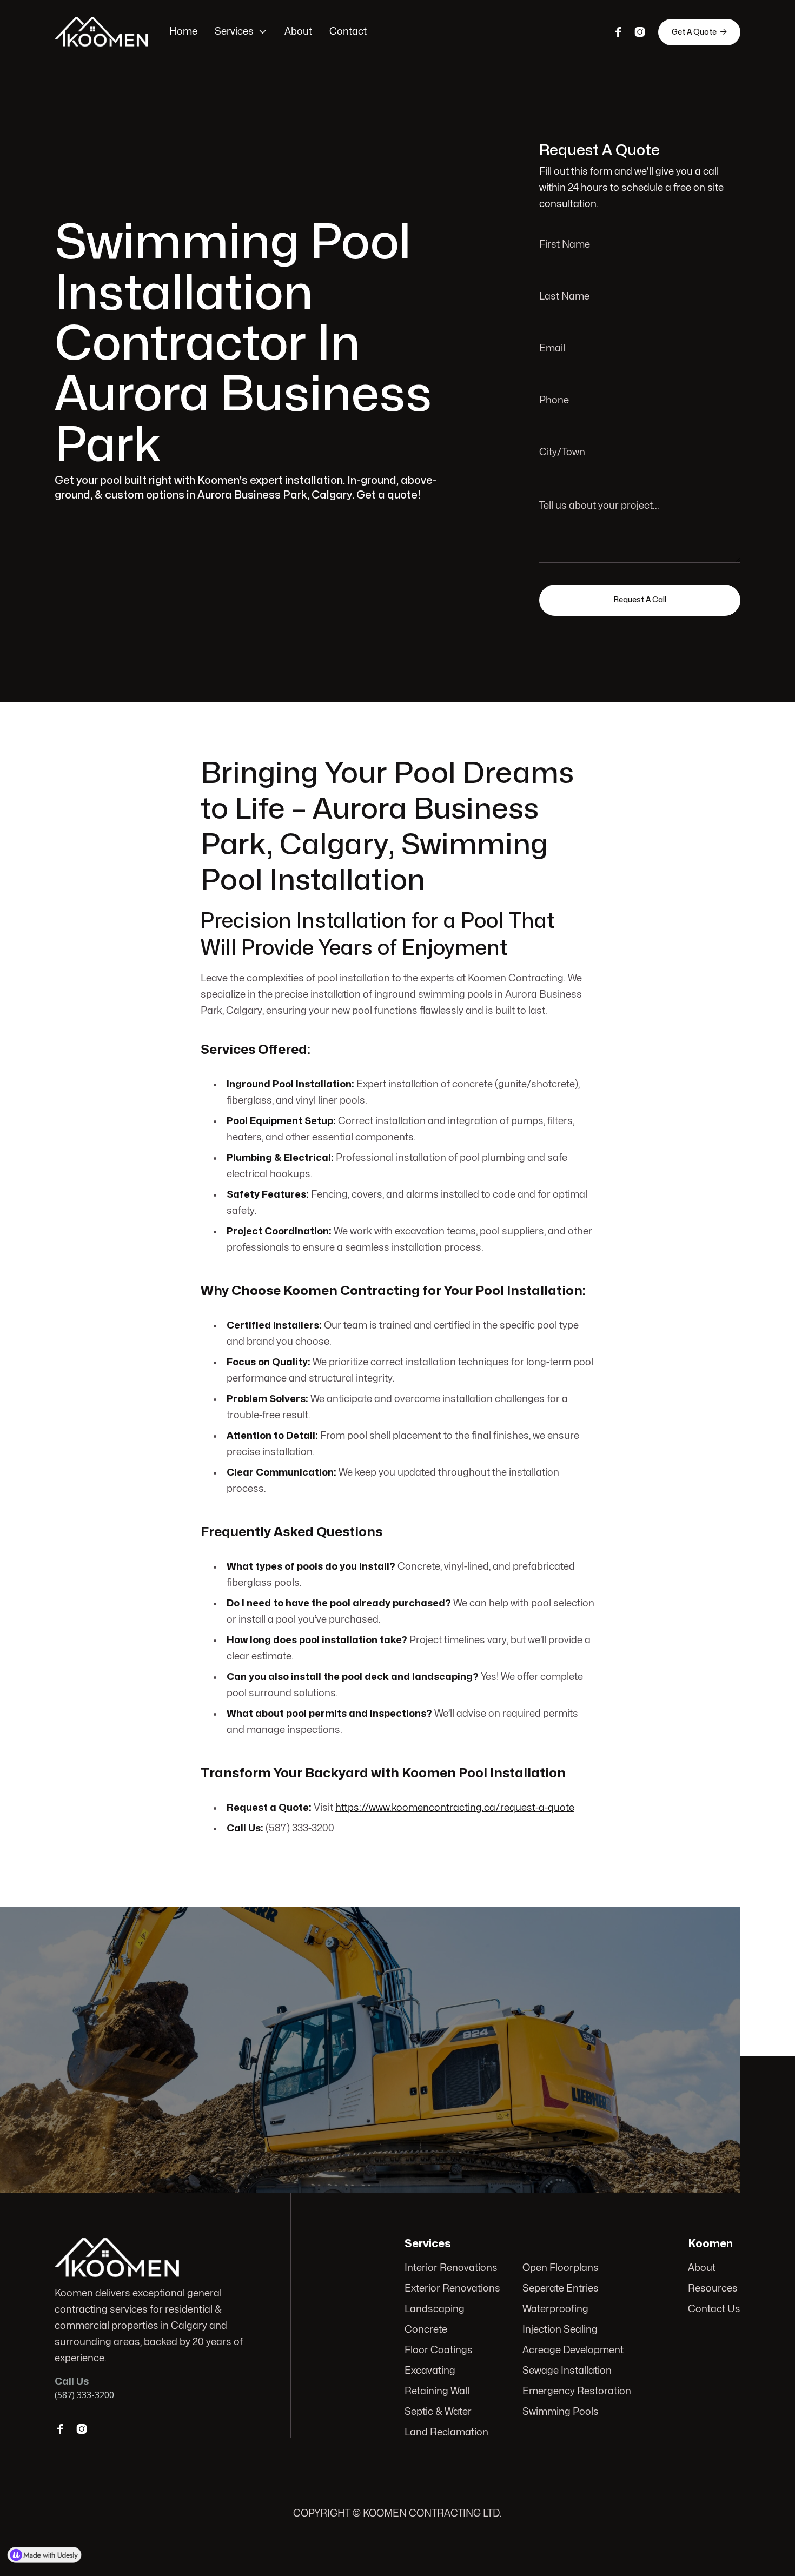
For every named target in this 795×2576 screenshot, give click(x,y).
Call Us (659, 2044)
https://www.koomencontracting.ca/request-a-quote (455, 1808)
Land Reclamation (446, 2432)
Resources (713, 2289)
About (298, 32)
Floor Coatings (439, 2350)
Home (183, 32)
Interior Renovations (451, 2268)
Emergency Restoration (577, 2391)
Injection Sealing (560, 2330)
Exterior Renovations (452, 2289)
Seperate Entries (561, 2289)
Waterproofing (555, 2309)
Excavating (430, 2371)
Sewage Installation (567, 2371)
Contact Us (714, 2309)
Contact (348, 32)
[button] (241, 32)
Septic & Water (438, 2412)
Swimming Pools (561, 2412)
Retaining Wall (437, 2391)
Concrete (426, 2330)
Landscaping (435, 2309)
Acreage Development (573, 2350)
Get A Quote (699, 32)
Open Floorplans (561, 2268)
